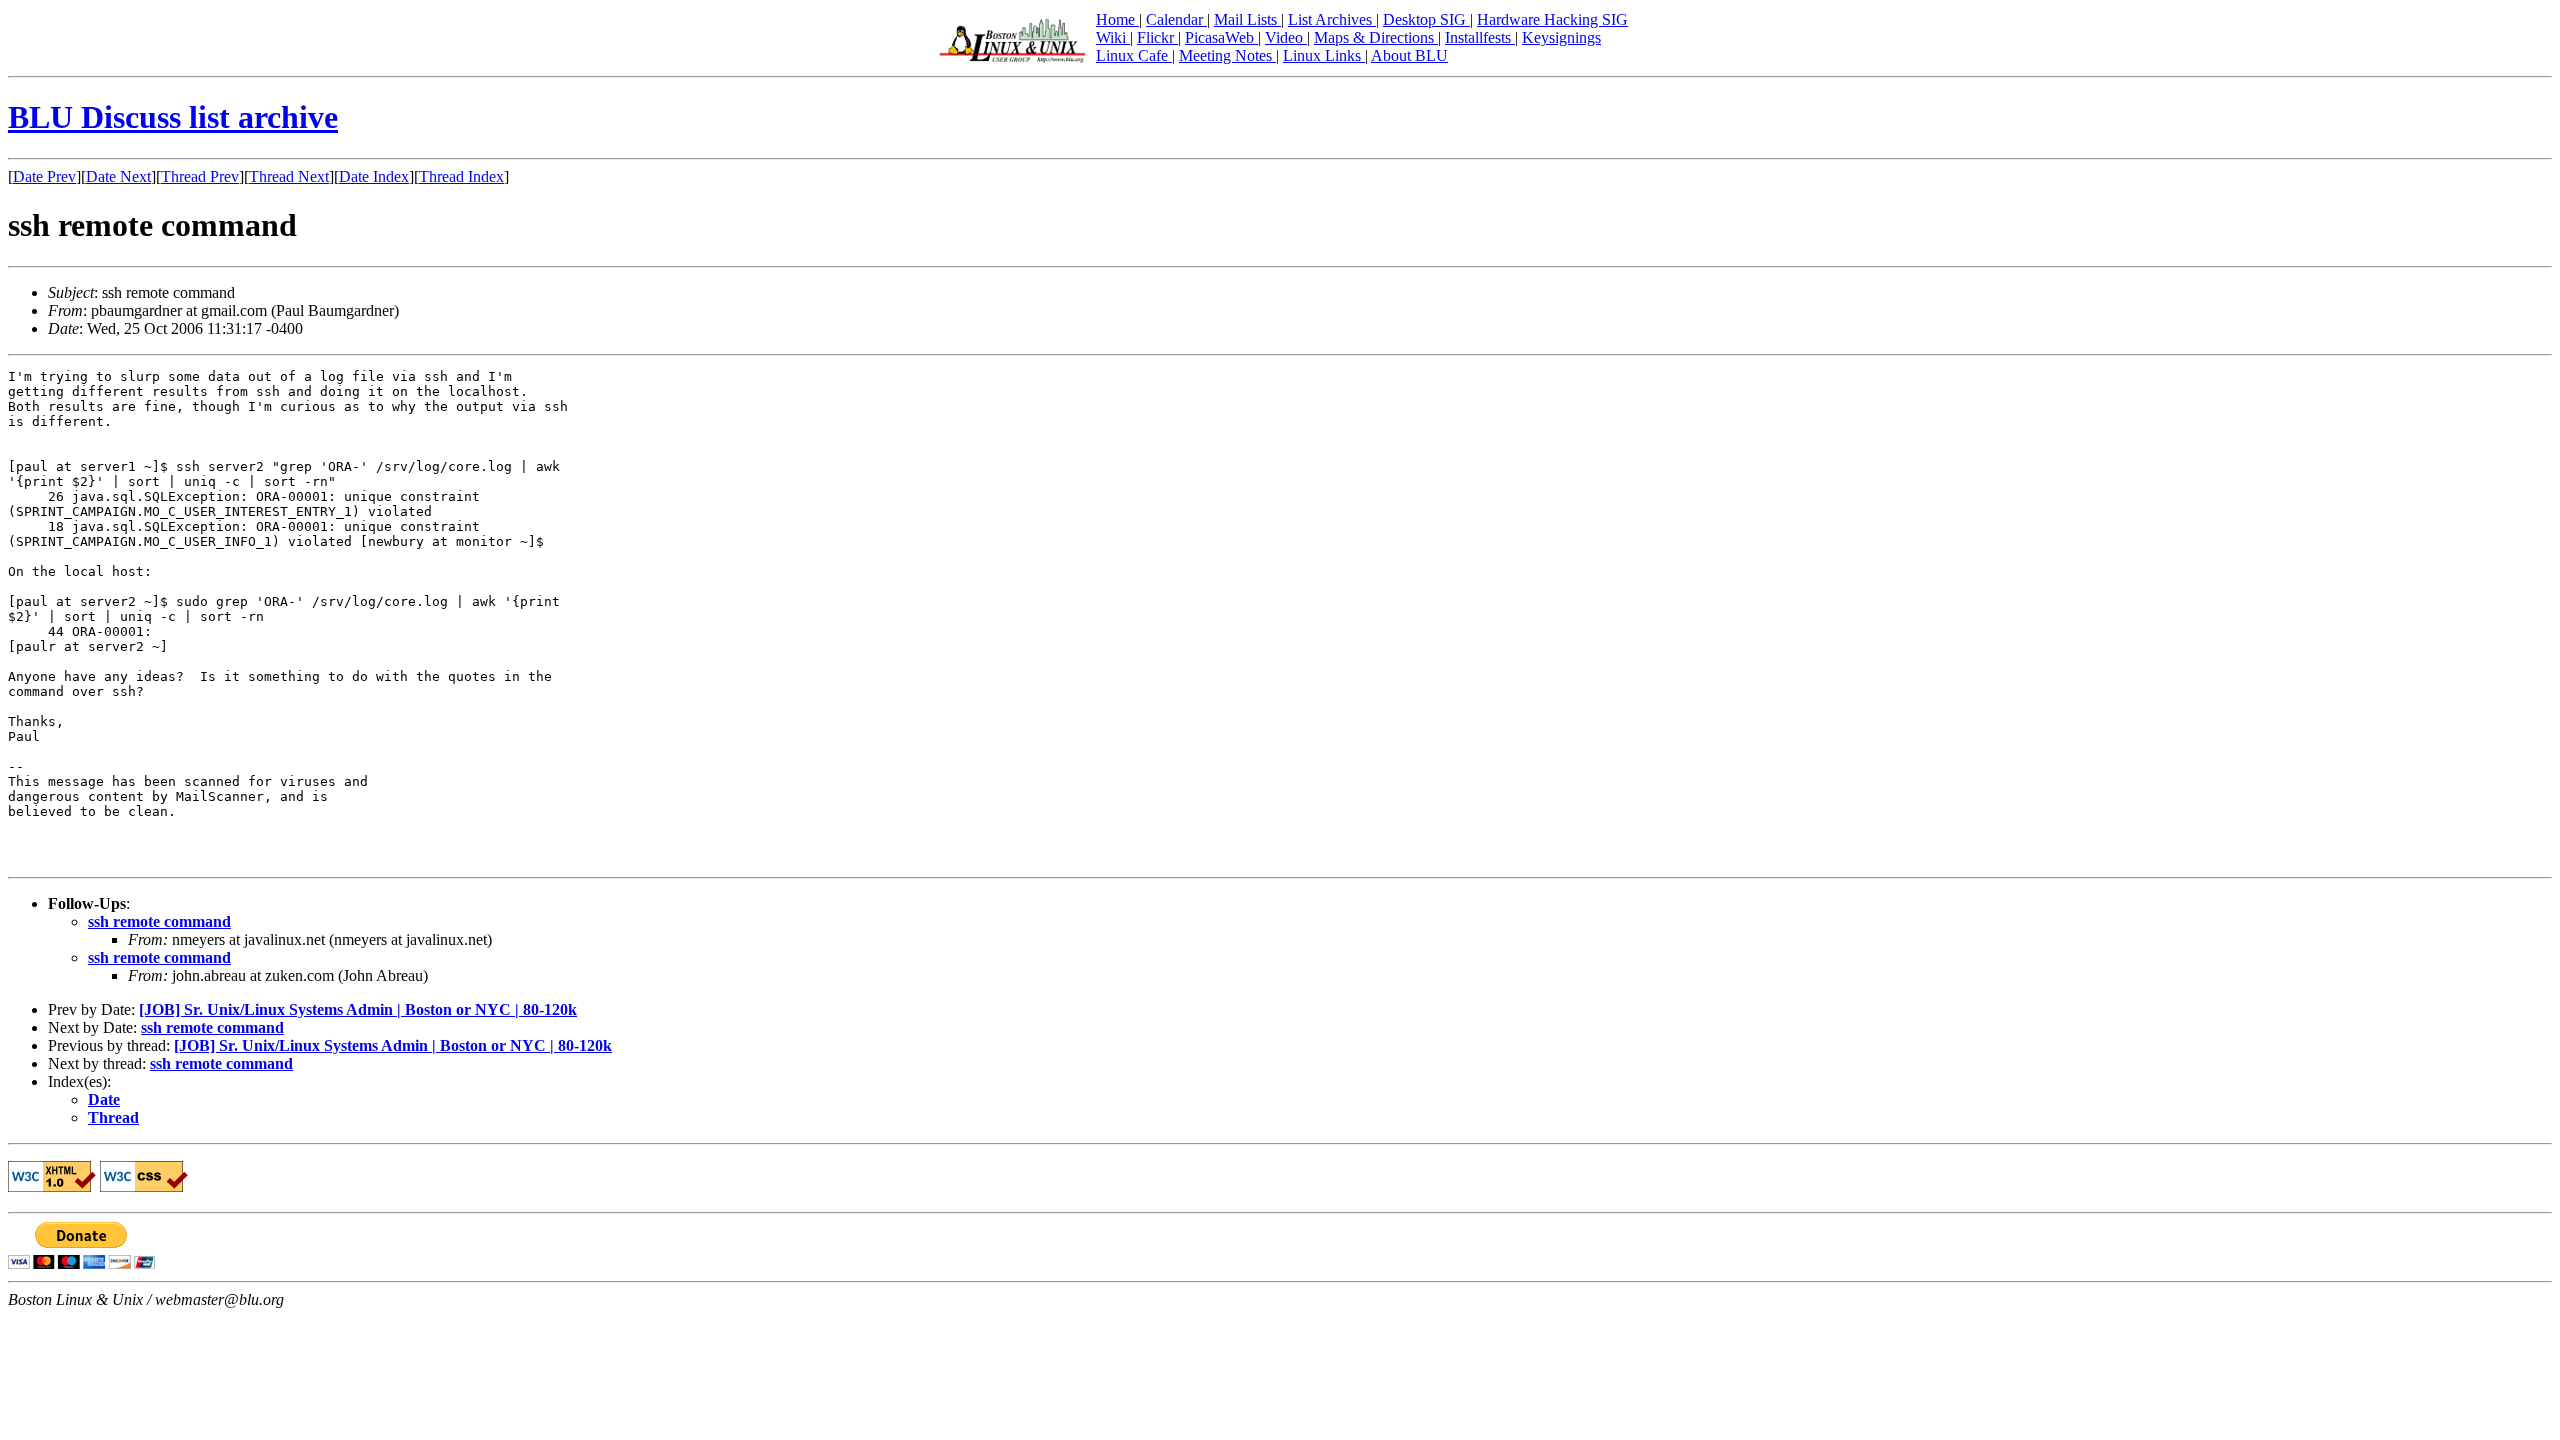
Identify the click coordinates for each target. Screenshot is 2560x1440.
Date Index (374, 176)
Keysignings (1561, 37)
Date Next (118, 176)
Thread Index (461, 176)
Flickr (1157, 37)
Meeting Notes (1227, 55)
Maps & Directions (1376, 37)
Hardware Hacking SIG (1552, 19)
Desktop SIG (1426, 19)
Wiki (1113, 37)
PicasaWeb (1221, 37)
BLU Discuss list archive (173, 117)
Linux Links (1324, 55)
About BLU (1409, 55)
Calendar (1176, 19)
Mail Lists (1247, 19)
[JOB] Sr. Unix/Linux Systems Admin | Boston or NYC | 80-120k (358, 1009)
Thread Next (289, 176)
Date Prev (44, 176)
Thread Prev (200, 176)
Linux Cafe (1134, 55)
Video (1286, 37)
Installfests (1480, 37)
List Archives (1332, 19)
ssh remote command (159, 921)
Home (1117, 19)
